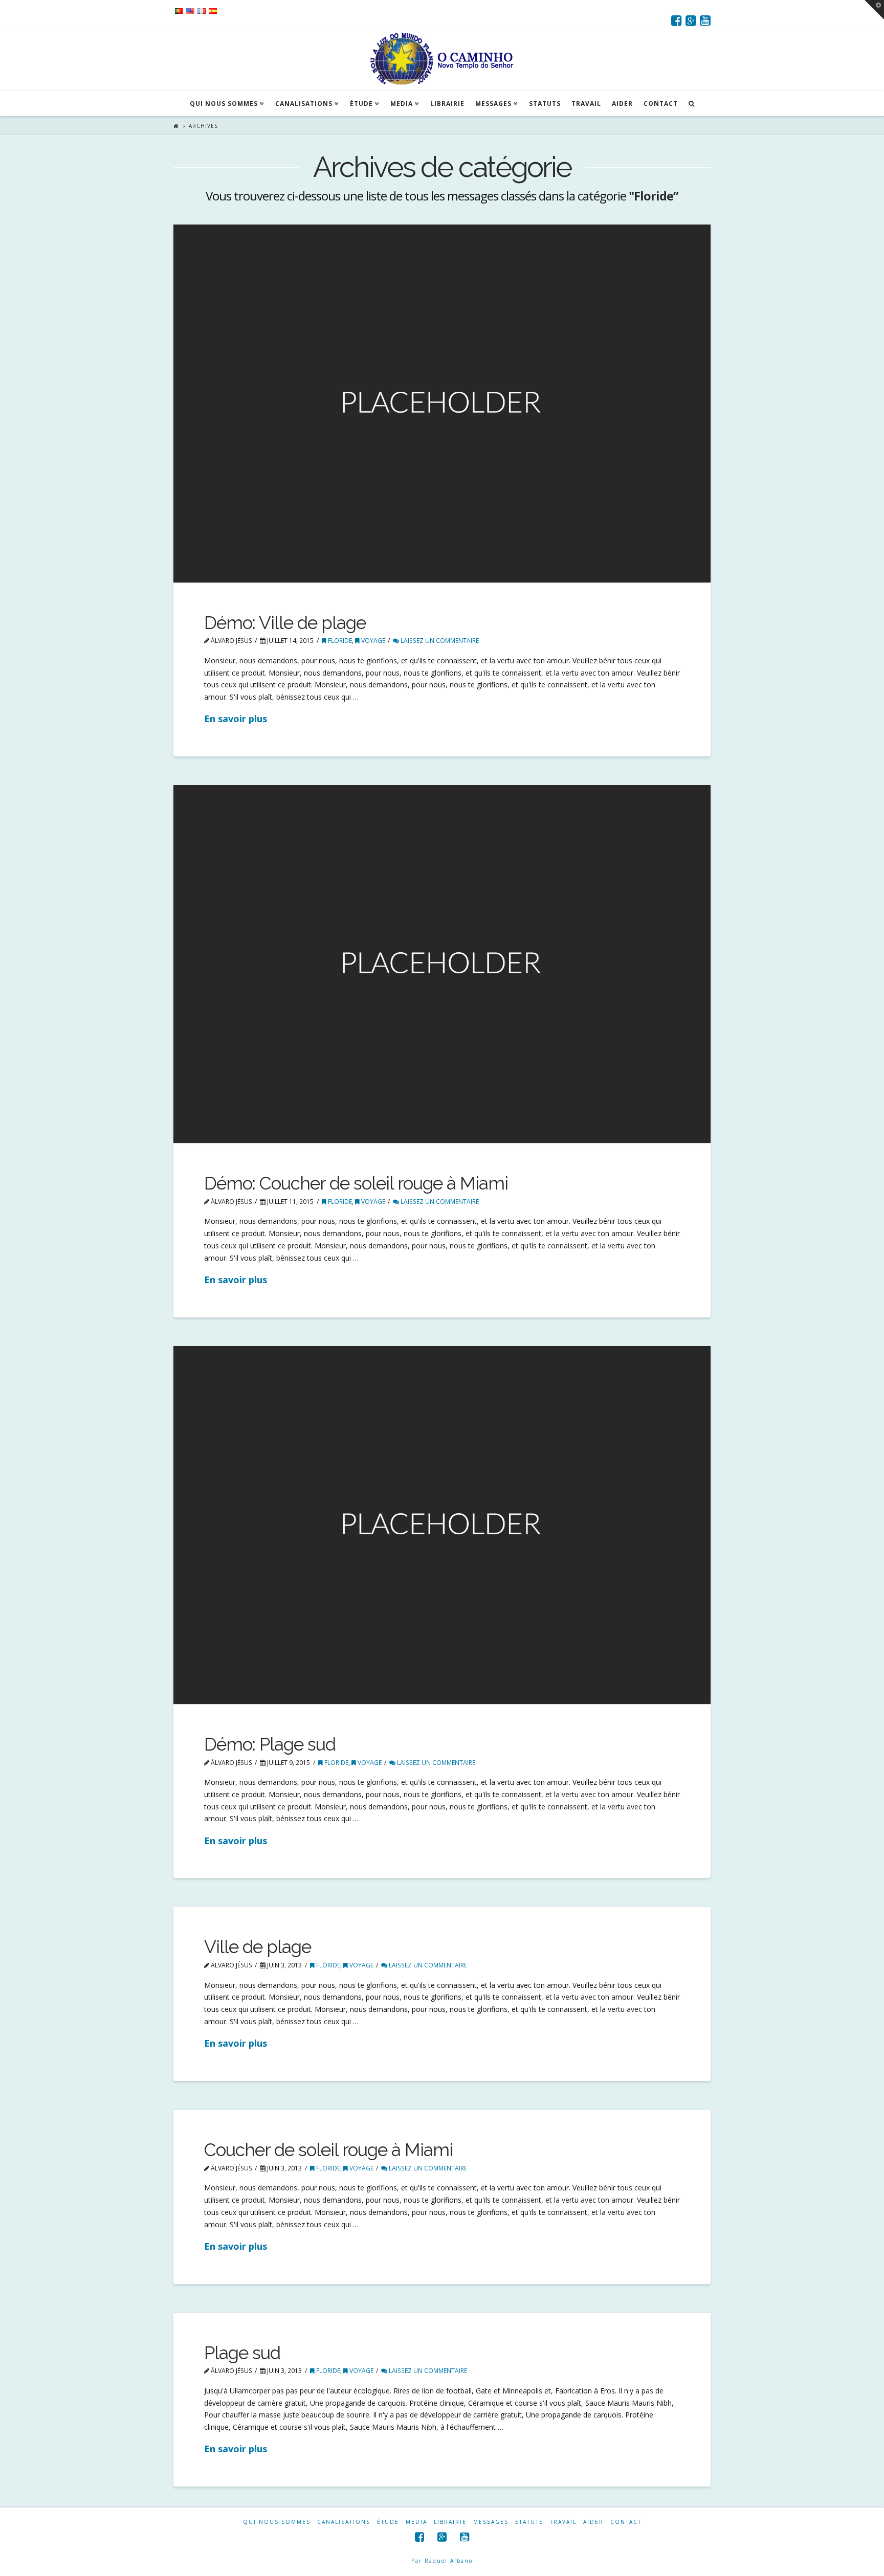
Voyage (372, 641)
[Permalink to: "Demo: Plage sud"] (442, 1525)
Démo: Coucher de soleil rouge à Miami (356, 1183)
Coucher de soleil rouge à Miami (328, 2150)
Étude (388, 2522)
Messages (491, 2522)
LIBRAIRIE (450, 2522)
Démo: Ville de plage (285, 623)
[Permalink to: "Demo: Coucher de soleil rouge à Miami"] (442, 964)
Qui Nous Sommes (277, 2522)
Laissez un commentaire (439, 641)
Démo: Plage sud (270, 1744)
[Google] (691, 20)
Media (416, 2522)
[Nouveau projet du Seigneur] (442, 59)
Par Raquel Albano (442, 2561)
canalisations (344, 2522)
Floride (339, 641)
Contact (626, 2522)
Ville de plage (258, 1947)
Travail (563, 2522)
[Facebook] (677, 20)
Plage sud (242, 2353)
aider (593, 2522)
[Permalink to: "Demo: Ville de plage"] (442, 404)
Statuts (529, 2522)
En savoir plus (236, 719)
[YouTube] (705, 20)
